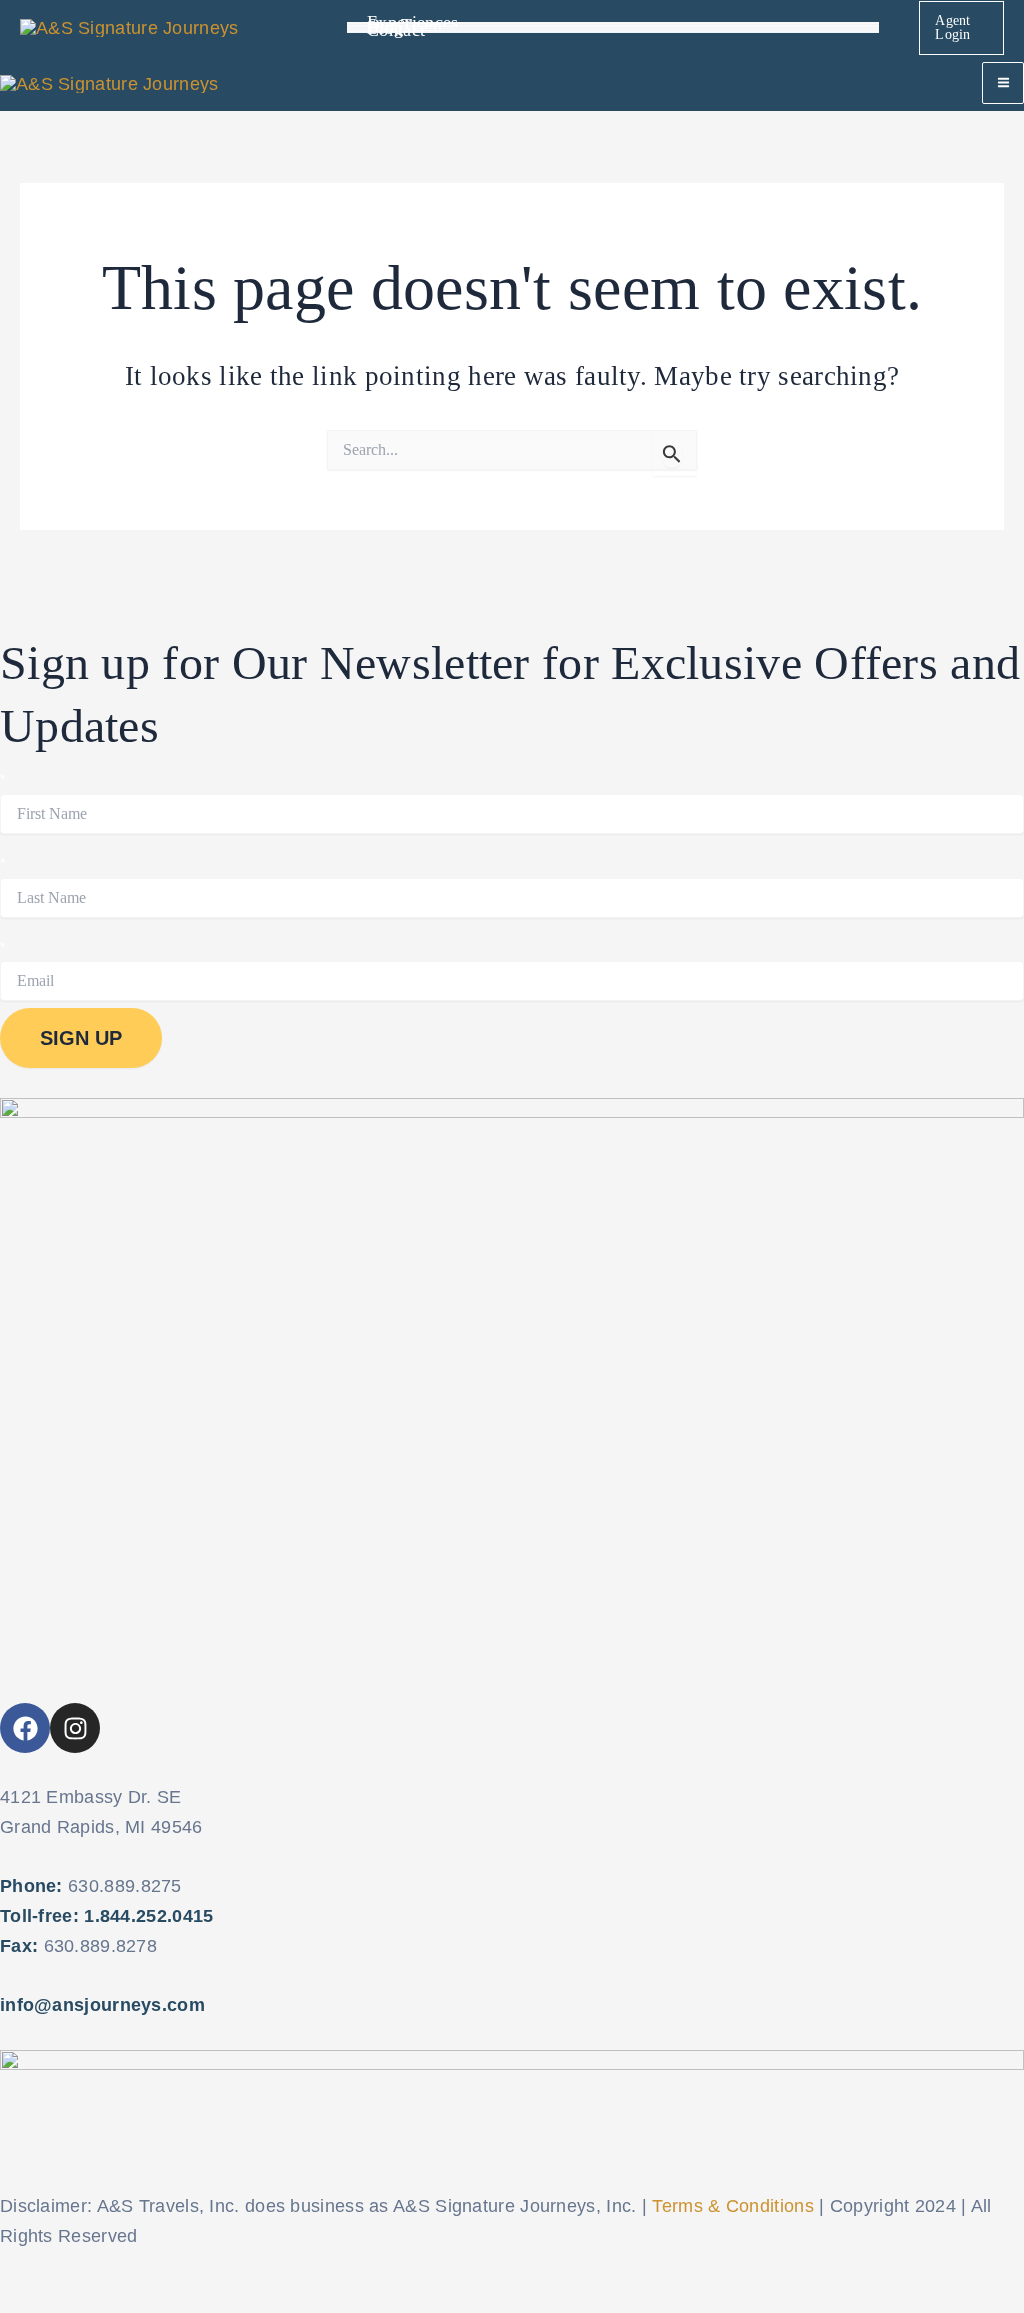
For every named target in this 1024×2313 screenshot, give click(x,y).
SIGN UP (81, 1038)
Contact (396, 31)
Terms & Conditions (732, 2206)
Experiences (412, 23)
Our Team (404, 26)
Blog (385, 29)
